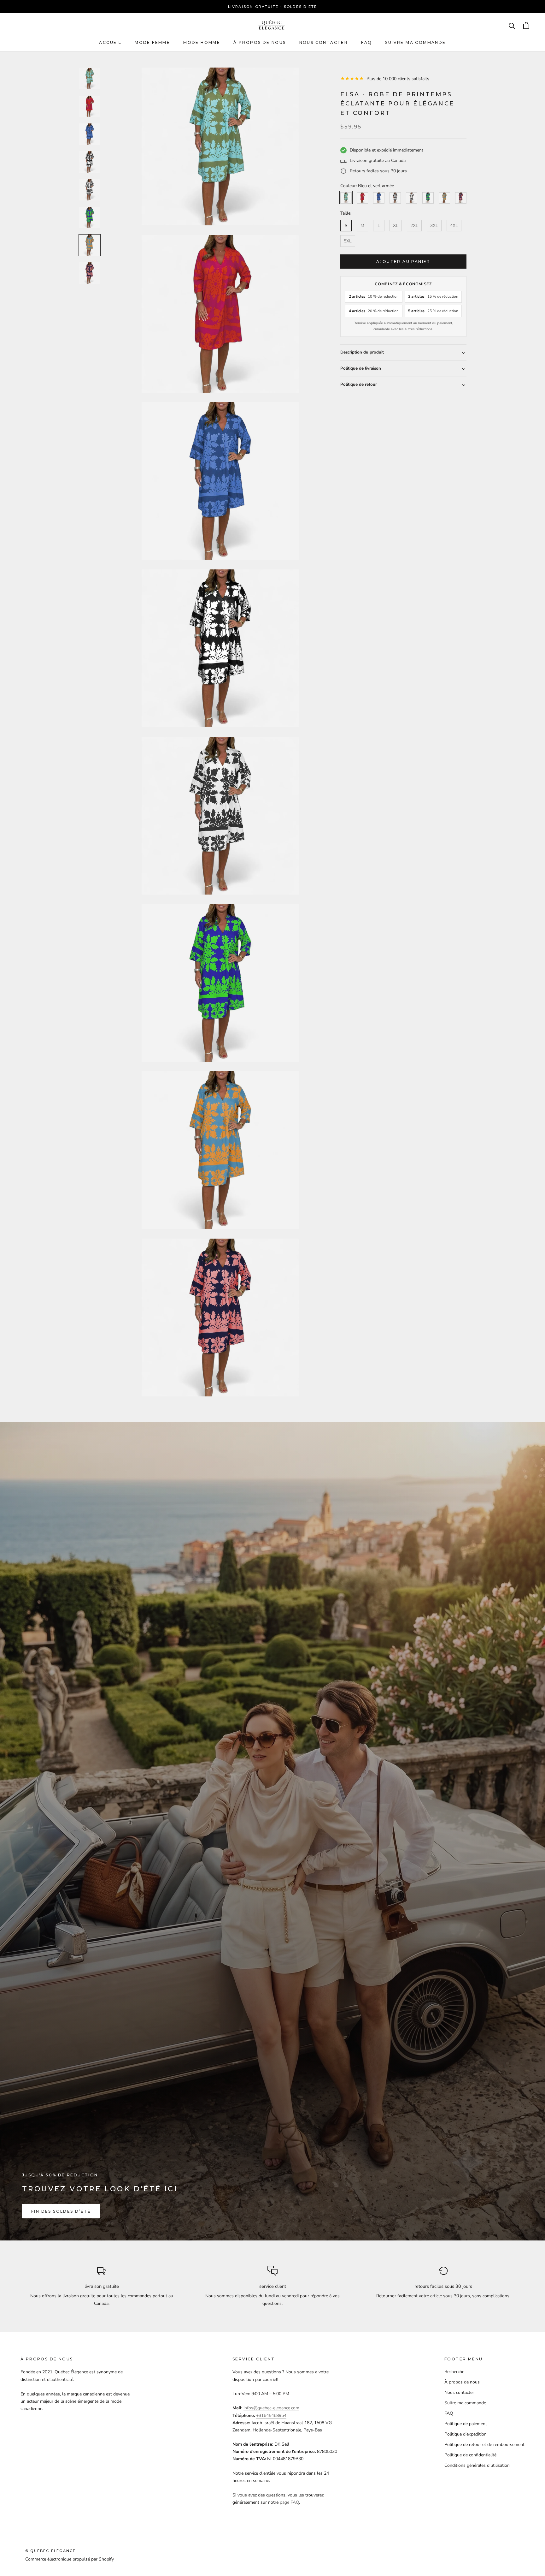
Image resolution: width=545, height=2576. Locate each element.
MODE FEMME (152, 42)
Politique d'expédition (466, 2434)
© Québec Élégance (50, 2551)
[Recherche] (512, 25)
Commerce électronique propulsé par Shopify (70, 2559)
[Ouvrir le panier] (526, 25)
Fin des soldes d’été (61, 2211)
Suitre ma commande (465, 2403)
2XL (414, 226)
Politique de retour (359, 385)
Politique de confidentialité (470, 2455)
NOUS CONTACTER (324, 42)
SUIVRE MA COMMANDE (415, 42)
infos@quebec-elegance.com (271, 2408)
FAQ (366, 42)
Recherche (454, 2372)
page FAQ (289, 2502)
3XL (434, 226)
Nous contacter (459, 2392)
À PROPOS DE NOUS (260, 42)
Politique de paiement (466, 2424)
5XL (348, 241)
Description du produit (362, 353)
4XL (454, 226)
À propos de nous (462, 2382)
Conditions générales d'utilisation (477, 2465)
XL (396, 226)
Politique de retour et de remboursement (484, 2445)
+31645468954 (271, 2415)
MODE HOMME (202, 42)
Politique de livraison (361, 369)
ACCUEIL (110, 42)
